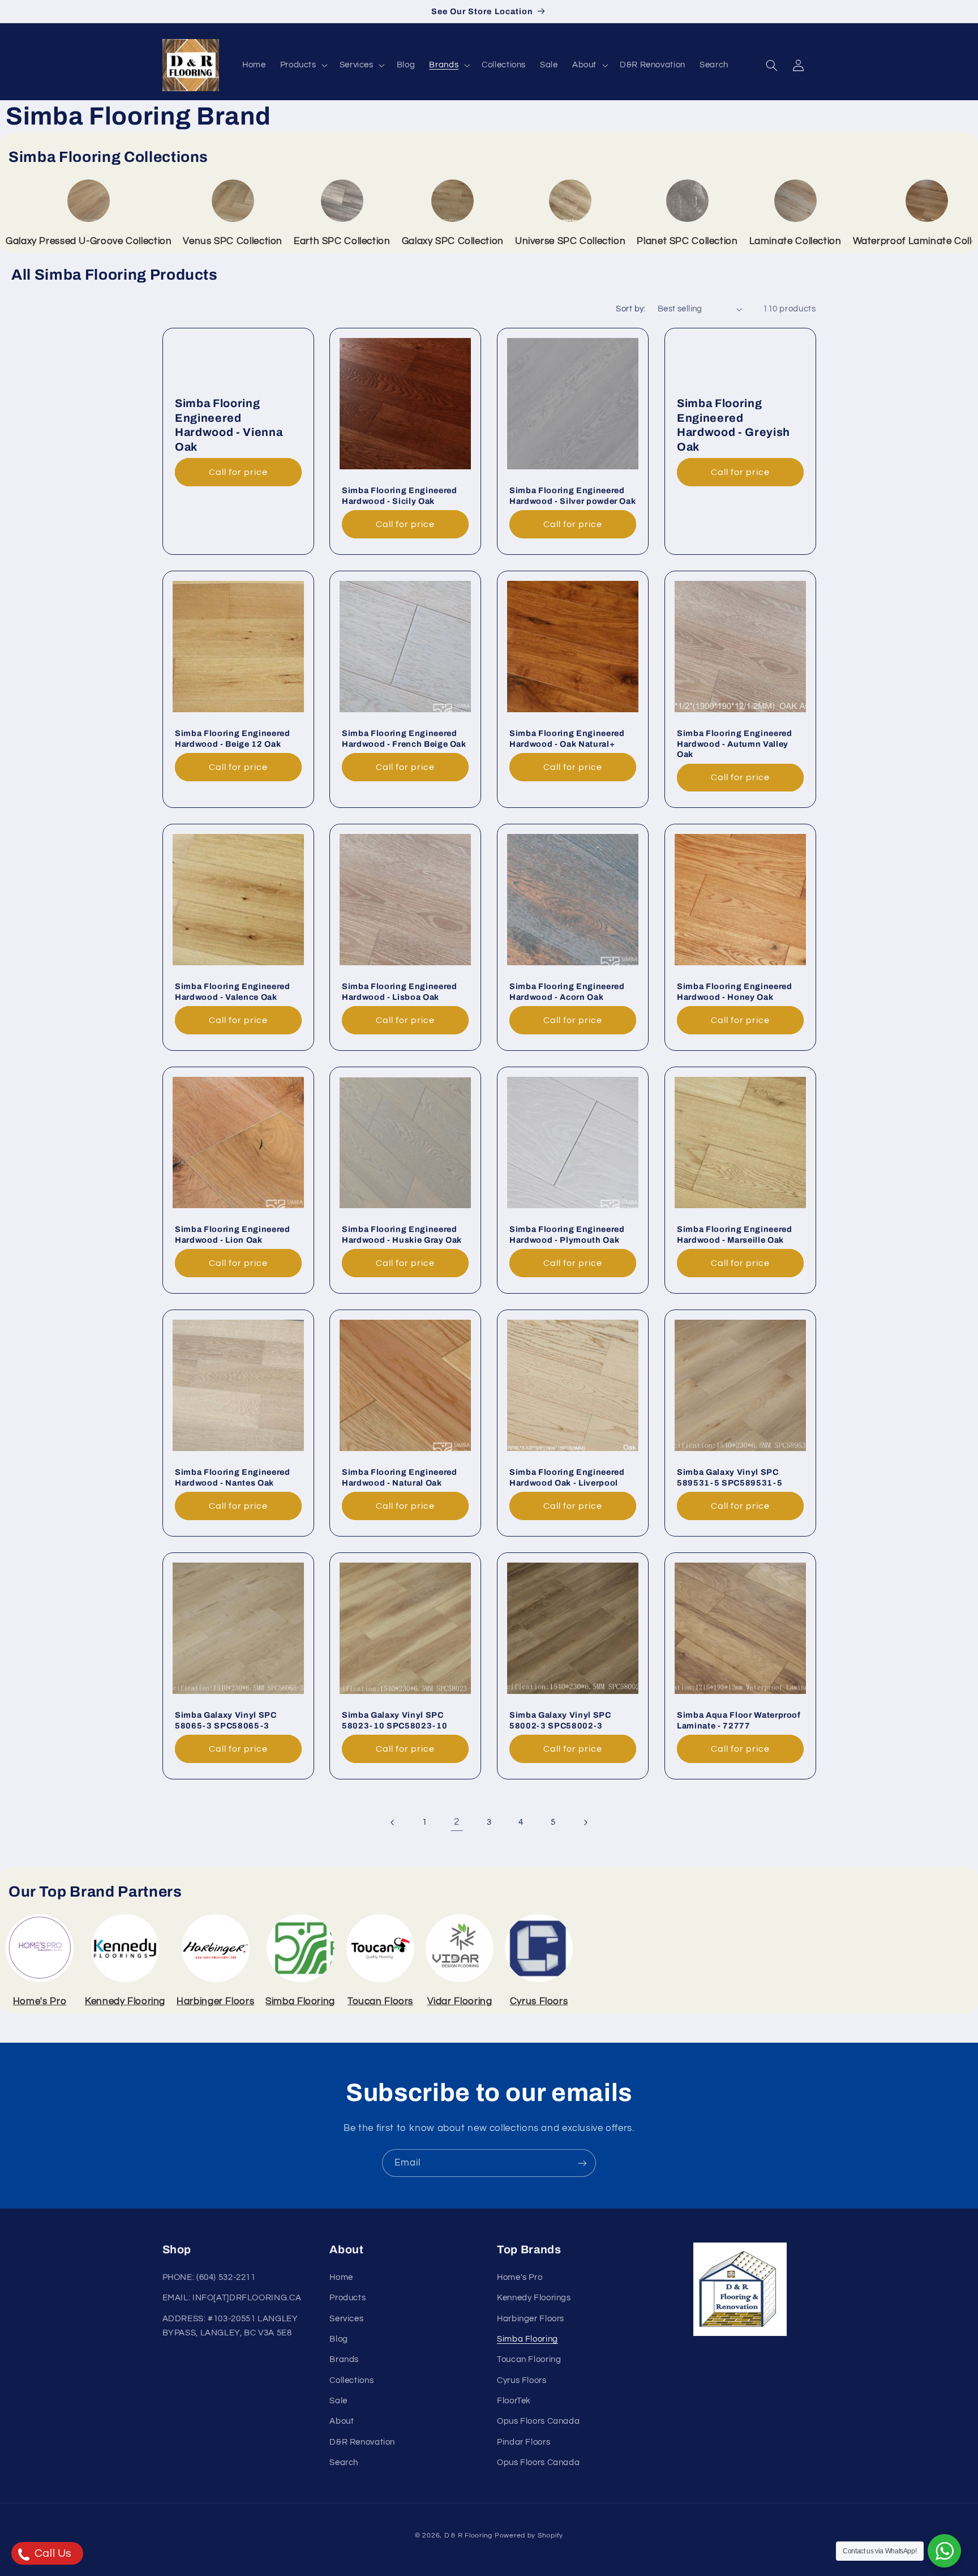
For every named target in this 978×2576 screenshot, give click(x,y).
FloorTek (514, 2401)
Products (348, 2298)
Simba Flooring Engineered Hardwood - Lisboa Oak (400, 991)
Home (341, 2277)
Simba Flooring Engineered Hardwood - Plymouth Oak (567, 1234)
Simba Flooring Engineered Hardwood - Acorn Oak (567, 991)
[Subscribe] (582, 2163)
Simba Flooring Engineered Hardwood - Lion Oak (233, 1234)
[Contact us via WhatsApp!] (944, 2551)
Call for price (238, 472)
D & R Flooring (468, 2536)
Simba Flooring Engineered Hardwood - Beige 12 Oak (233, 738)
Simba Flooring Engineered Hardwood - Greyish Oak (733, 425)
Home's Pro (520, 2277)
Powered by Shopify (529, 2536)
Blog (339, 2339)
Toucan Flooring (529, 2359)
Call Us (52, 2553)
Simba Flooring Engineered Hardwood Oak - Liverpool (567, 1477)
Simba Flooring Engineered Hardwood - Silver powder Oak (572, 495)
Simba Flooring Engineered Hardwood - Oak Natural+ (567, 738)
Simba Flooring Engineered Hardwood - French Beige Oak (404, 738)
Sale (338, 2401)
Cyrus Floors (522, 2380)
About (342, 2421)
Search (344, 2462)
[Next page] (585, 1822)
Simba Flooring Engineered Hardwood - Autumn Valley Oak (735, 744)
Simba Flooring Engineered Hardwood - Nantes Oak (233, 1477)
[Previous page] (393, 1822)
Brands (344, 2359)
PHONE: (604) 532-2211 (209, 2277)
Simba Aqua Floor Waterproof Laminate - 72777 (739, 1720)
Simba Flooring (527, 2339)
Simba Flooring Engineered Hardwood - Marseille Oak (735, 1234)
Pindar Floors (524, 2442)
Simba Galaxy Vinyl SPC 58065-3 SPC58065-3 (226, 1720)
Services (346, 2319)
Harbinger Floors (531, 2319)
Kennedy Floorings (534, 2298)
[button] (303, 65)
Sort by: (630, 309)
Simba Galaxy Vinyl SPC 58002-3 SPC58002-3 (560, 1720)
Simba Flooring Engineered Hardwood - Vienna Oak (229, 425)
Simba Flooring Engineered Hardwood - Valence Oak (233, 991)
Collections (351, 2380)
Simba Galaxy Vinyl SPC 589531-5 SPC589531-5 (730, 1477)
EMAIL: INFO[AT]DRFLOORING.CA (232, 2298)
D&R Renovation (362, 2442)
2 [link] (457, 1822)
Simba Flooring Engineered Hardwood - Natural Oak (400, 1477)
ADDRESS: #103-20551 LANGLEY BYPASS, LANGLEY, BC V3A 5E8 (230, 2326)
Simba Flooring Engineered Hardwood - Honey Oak (735, 991)
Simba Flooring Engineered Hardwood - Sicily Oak (400, 495)
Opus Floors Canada (538, 2421)
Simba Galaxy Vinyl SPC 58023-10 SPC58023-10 (394, 1720)
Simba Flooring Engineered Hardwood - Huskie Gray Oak (402, 1234)
